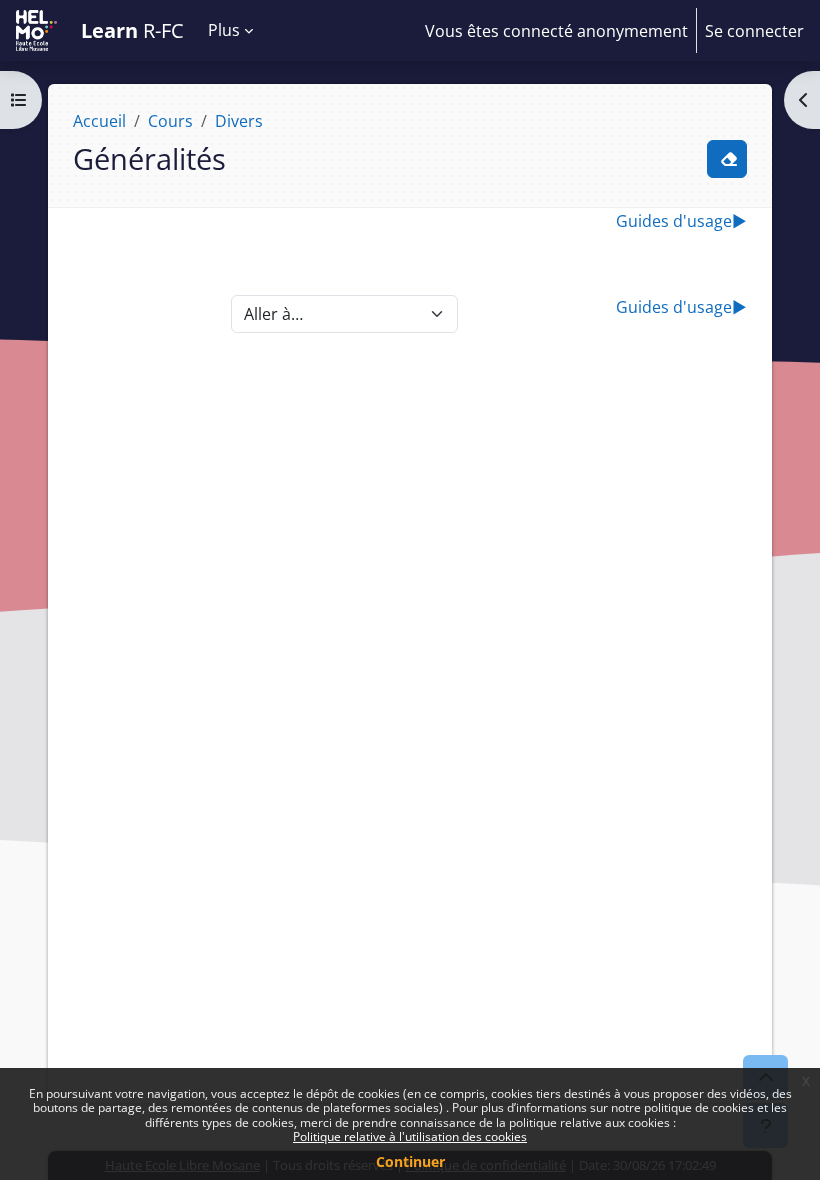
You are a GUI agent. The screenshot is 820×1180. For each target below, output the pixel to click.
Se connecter (754, 31)
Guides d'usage (681, 221)
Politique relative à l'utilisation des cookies (410, 1136)
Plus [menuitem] (224, 30)
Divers (239, 121)
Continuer (410, 1161)
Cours (170, 121)
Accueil (99, 121)
